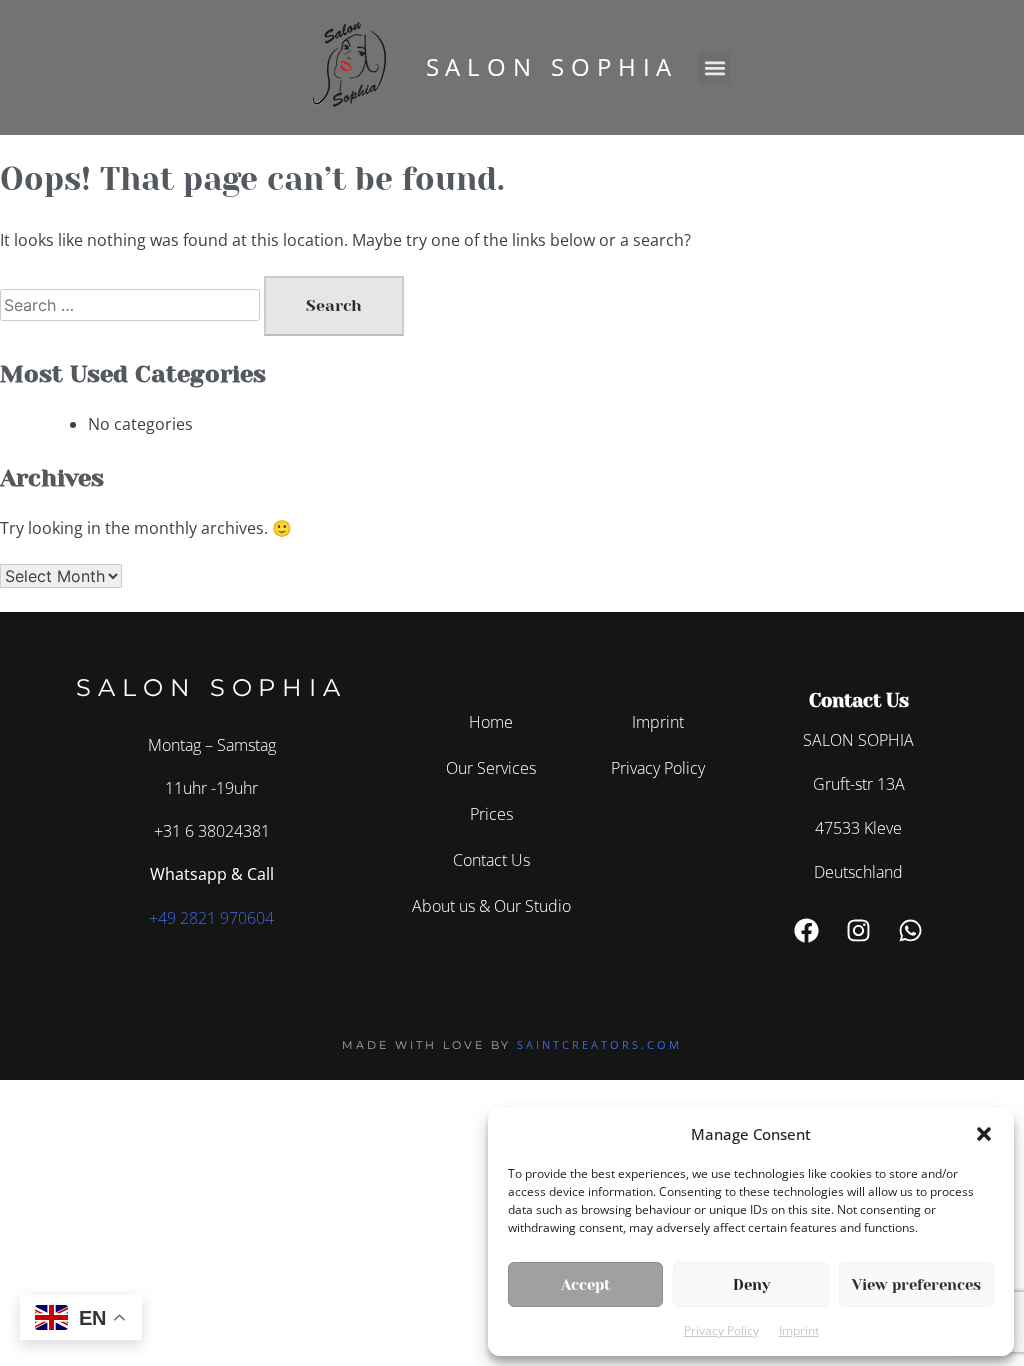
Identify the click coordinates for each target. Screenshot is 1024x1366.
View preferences (916, 1285)
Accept (586, 1285)
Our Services (491, 768)
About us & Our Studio (491, 906)
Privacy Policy (721, 1330)
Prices (491, 814)
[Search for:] (132, 305)
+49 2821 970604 (211, 918)
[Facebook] (807, 931)
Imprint (799, 1330)
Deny (751, 1285)
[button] (984, 1134)
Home (491, 722)
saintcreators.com (599, 1044)
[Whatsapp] (911, 931)
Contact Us (491, 860)
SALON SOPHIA (552, 66)
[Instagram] (859, 931)
